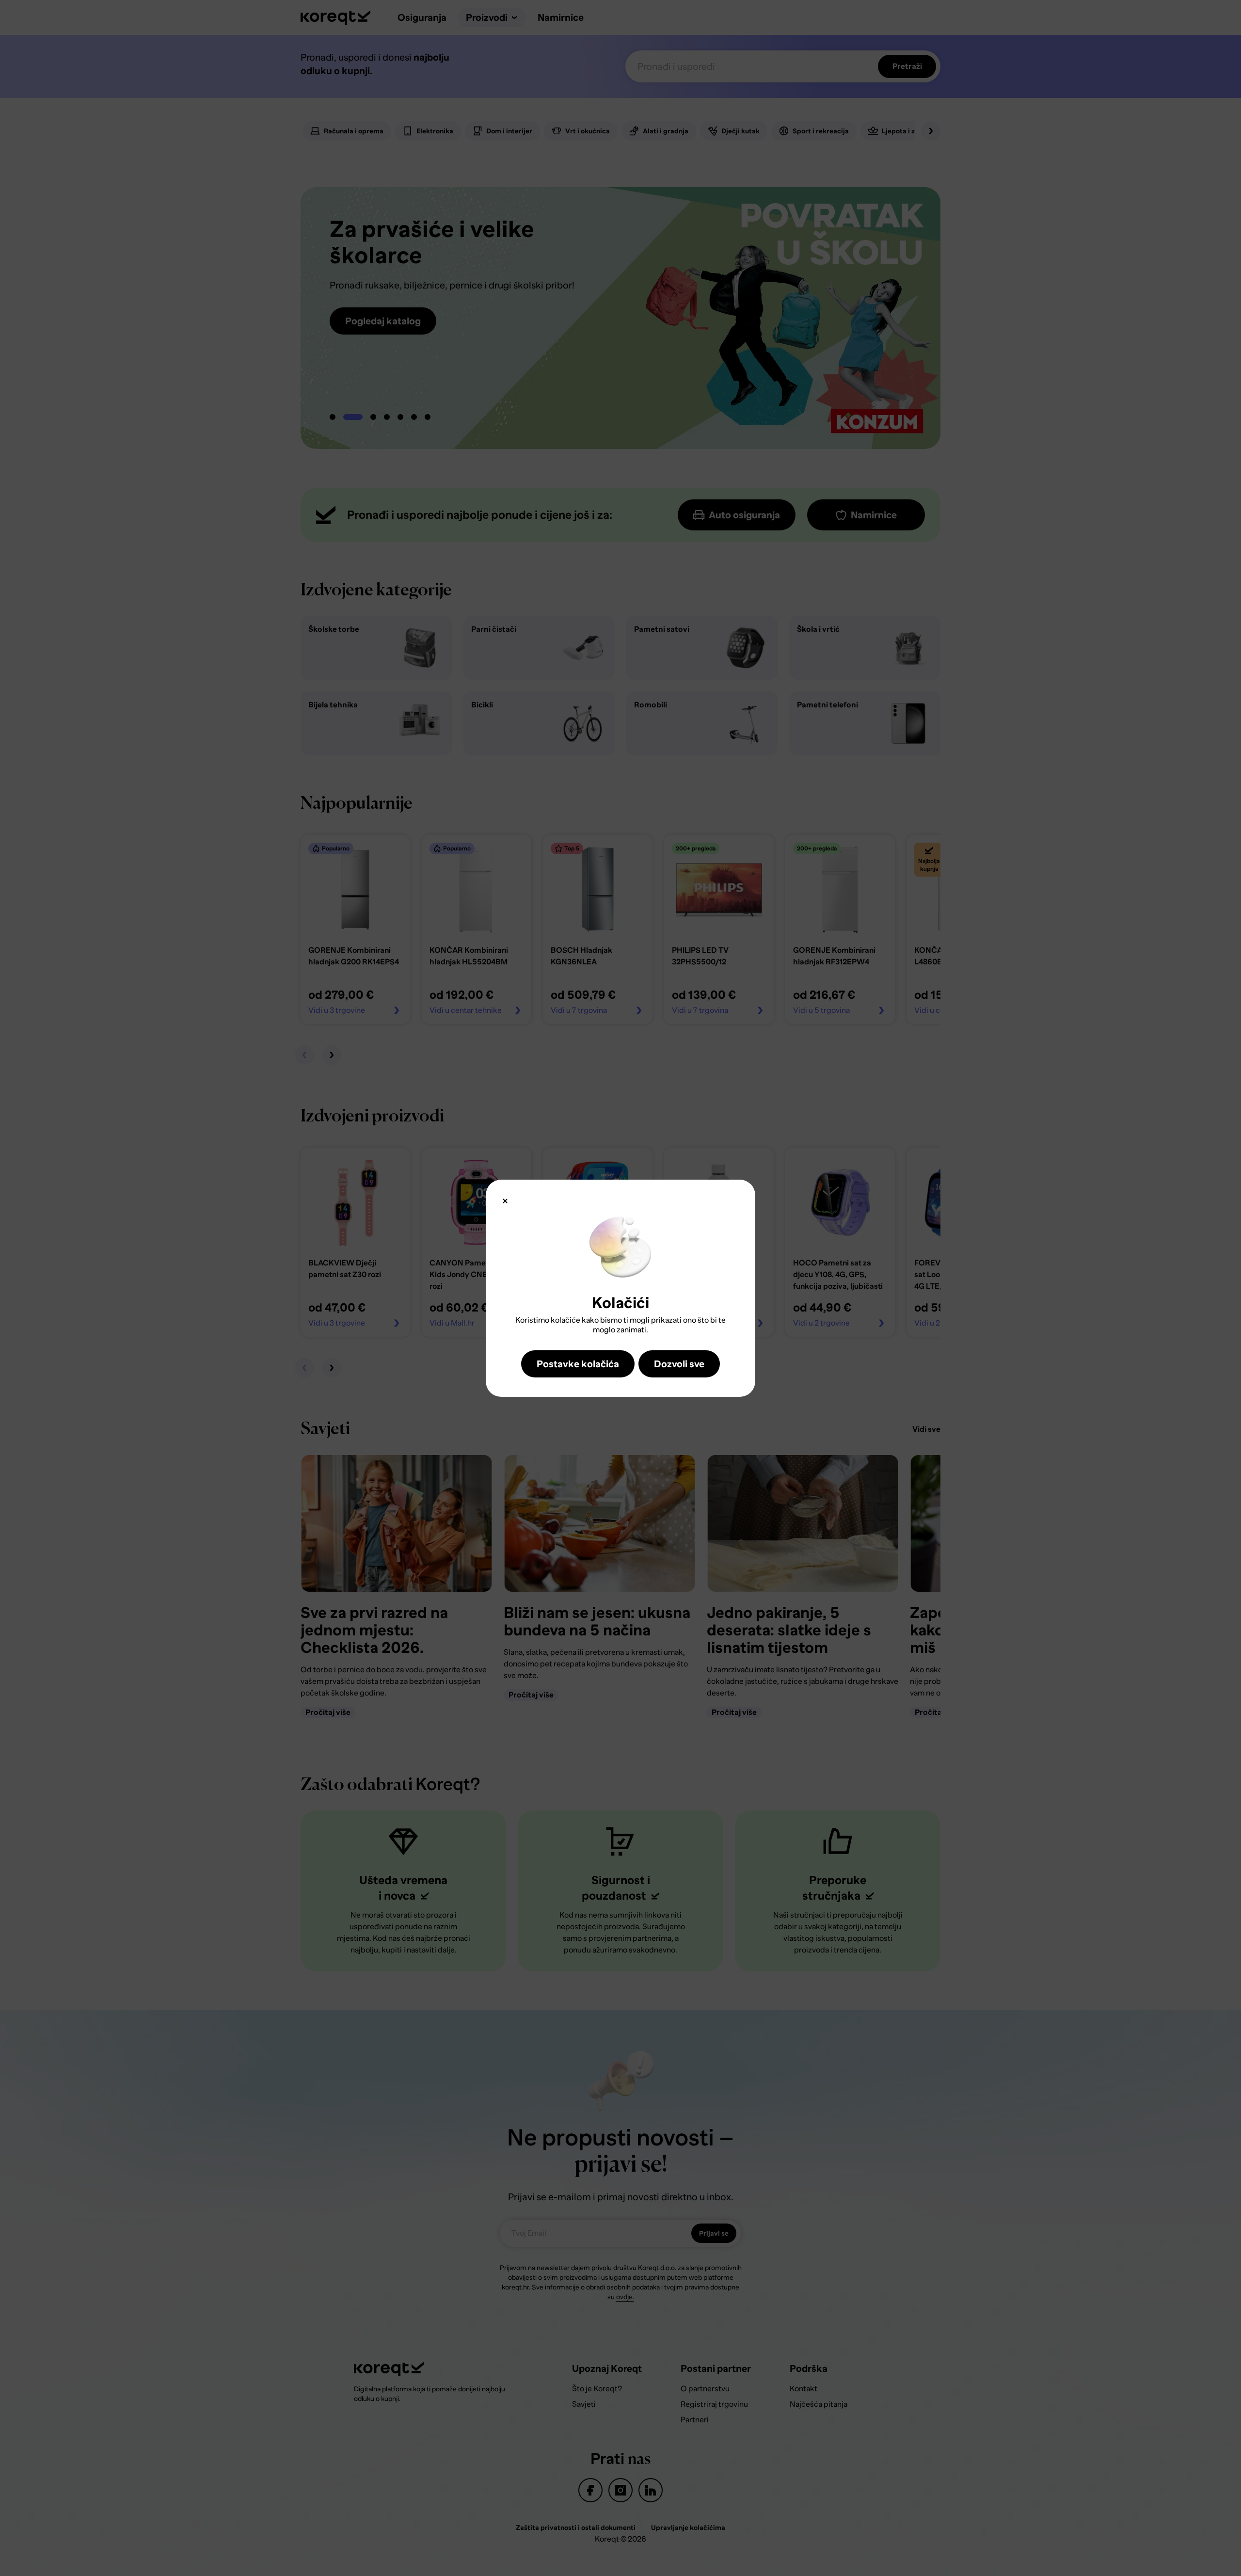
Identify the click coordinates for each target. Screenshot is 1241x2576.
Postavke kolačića (578, 1364)
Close (505, 1201)
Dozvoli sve (679, 1364)
